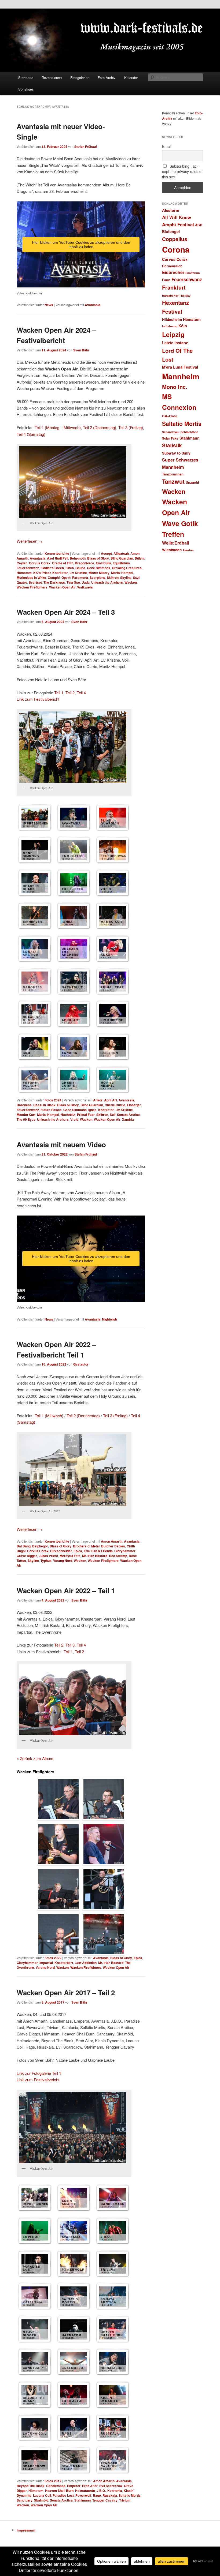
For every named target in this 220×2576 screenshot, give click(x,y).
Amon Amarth (112, 1541)
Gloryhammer (125, 1551)
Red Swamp (118, 1556)
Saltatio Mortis (130, 2495)
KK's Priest (42, 573)
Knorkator (60, 573)
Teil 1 (59, 693)
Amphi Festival (178, 224)
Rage (97, 2495)
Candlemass (56, 2486)
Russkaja (110, 2495)
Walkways (85, 587)
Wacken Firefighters (32, 587)
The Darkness (54, 582)
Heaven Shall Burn (59, 2491)
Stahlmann (82, 2500)
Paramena (80, 578)
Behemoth (78, 558)
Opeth (66, 578)
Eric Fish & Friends (98, 1551)
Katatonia (115, 2491)
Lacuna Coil (42, 2495)
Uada (86, 582)
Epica (78, 1551)
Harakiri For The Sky (176, 296)
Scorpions (97, 578)
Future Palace (51, 1110)
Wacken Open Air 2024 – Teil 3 (66, 612)
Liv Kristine (78, 573)
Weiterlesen (30, 541)
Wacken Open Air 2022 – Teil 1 (66, 1590)
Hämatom (24, 573)
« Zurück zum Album (35, 1758)
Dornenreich (172, 266)
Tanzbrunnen (173, 474)
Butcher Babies (113, 1546)
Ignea (92, 1110)
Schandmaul (171, 432)
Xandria (128, 1119)
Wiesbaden (172, 550)
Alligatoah (121, 553)
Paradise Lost (63, 2495)
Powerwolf (83, 2495)
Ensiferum (192, 273)
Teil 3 (70, 1645)
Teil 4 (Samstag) (31, 434)
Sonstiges (26, 89)
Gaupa (80, 568)
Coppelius (175, 239)
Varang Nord (63, 1561)
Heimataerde (85, 2491)
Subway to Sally (176, 453)
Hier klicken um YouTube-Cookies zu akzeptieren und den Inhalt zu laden (81, 245)
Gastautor (81, 1364)
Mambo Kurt (26, 1115)
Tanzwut (173, 481)
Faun (166, 280)
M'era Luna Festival (180, 367)
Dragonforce (85, 563)
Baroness (24, 1105)
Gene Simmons (99, 568)
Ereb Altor (90, 2486)
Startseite (26, 78)
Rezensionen (52, 78)
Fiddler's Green (52, 568)
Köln (183, 326)
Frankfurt (174, 287)
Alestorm (171, 210)
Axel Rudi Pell (58, 558)
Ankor (98, 1100)
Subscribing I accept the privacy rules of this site (182, 171)
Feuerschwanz (28, 568)
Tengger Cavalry (105, 2500)
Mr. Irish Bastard (95, 1556)
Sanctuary (25, 2500)
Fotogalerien (80, 78)
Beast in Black (44, 1105)
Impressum (26, 2530)
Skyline (126, 578)
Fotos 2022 (53, 1958)
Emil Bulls (103, 563)
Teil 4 (81, 693)
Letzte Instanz (175, 343)
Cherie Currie (115, 1105)
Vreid (74, 1119)
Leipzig (173, 334)
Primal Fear (86, 1115)
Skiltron (113, 578)
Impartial (46, 1963)
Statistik (172, 445)
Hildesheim (172, 319)
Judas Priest (48, 1556)
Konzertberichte (57, 553)
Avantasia (93, 305)
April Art (111, 1100)
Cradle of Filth (63, 563)
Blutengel (171, 231)
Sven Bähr (81, 350)
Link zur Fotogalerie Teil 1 (39, 2073)
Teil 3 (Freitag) (131, 427)
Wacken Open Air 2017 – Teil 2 (66, 1992)
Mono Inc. (175, 387)
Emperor (74, 2486)
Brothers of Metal (86, 1546)
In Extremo (170, 326)
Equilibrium (121, 563)
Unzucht (192, 482)
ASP (199, 225)
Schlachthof (189, 432)
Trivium (125, 2500)
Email (167, 146)
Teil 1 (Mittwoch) (49, 1416)
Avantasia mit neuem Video (61, 1144)
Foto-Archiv (107, 78)
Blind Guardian (122, 558)
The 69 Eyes (26, 1119)
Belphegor (40, 1546)
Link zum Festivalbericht (38, 699)
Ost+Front (169, 416)
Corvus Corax (40, 563)
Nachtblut (68, 1115)
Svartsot (35, 582)
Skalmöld (41, 2500)
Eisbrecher (173, 272)
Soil (113, 1115)
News (49, 305)
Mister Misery (99, 573)
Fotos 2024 (53, 1100)
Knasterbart (64, 1963)
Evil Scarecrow (111, 2486)
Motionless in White (31, 578)
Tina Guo (73, 582)
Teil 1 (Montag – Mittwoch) (58, 427)
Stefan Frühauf (86, 147)
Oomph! (54, 578)
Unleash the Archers (107, 582)
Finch (70, 568)
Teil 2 (70, 693)
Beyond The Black (31, 2486)
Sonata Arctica (128, 1115)
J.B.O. (101, 2491)
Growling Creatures (127, 568)
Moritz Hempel (122, 573)
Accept (106, 553)
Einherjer (134, 1105)
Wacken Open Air (62, 587)
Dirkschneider (61, 1551)
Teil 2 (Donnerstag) (100, 427)
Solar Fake (170, 438)
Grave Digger (27, 1556)
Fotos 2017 (53, 2481)
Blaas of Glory (98, 558)
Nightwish (109, 1319)
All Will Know (177, 217)
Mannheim (181, 376)
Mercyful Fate (70, 1556)
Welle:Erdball (175, 543)
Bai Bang (24, 1546)
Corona (176, 249)
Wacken (131, 582)
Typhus (46, 1561)
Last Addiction (86, 1963)
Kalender (131, 78)
